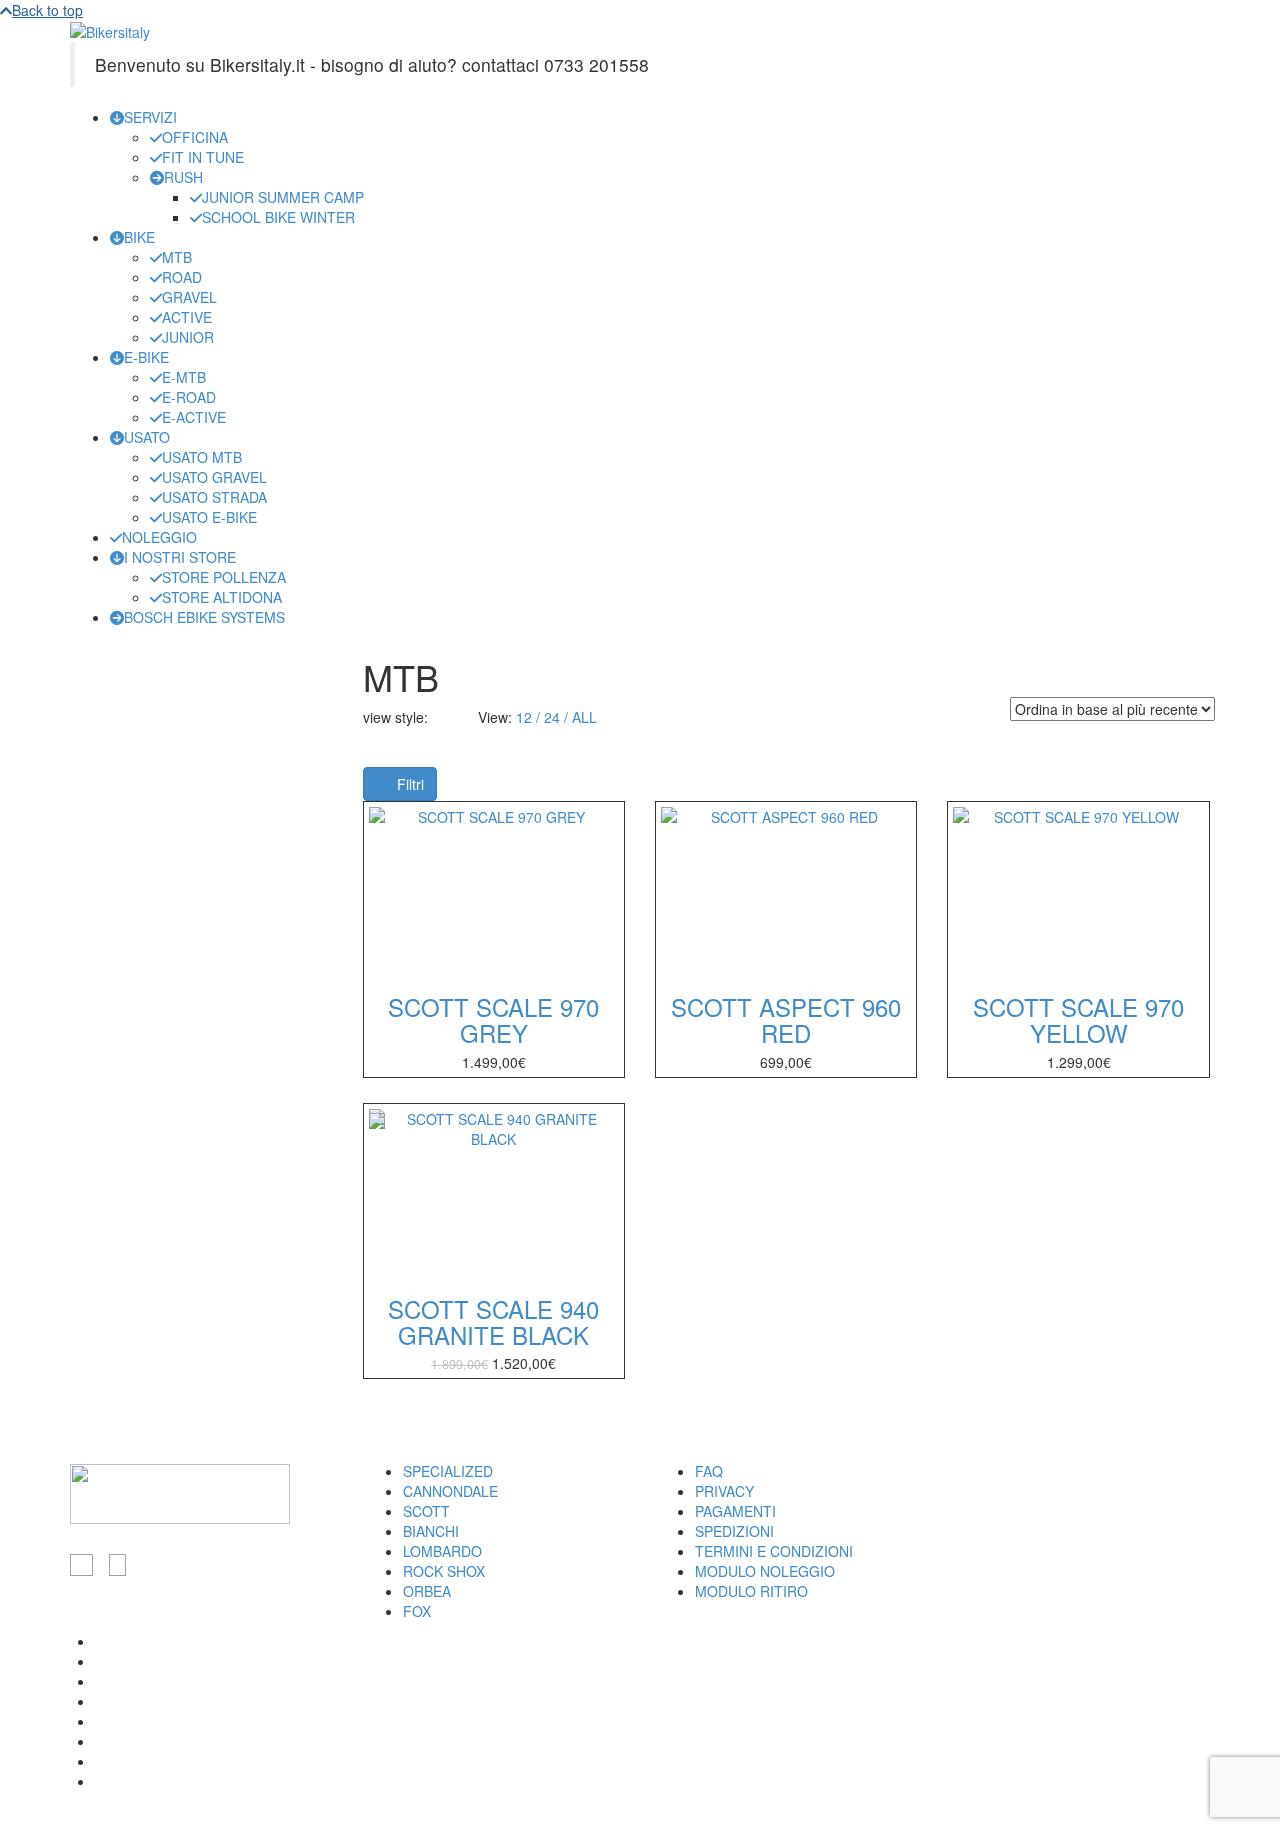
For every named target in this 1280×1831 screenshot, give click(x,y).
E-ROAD (189, 397)
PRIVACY (724, 1491)
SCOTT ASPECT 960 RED (786, 1019)
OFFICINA (195, 137)
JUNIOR (188, 337)
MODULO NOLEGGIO (765, 1571)
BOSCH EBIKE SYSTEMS (204, 617)
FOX (417, 1611)
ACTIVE (187, 317)
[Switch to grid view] (439, 717)
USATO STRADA (214, 497)
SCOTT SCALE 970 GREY (493, 1019)
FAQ (709, 1471)
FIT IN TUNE (203, 157)
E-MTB (184, 377)
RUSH (183, 177)
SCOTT (426, 1511)
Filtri (408, 784)
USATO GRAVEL (214, 477)
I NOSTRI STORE (180, 557)
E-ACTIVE (194, 417)
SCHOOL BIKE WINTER (278, 217)
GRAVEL (189, 297)
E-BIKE (146, 357)
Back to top (47, 10)
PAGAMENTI (735, 1511)
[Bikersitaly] (110, 30)
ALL (584, 717)
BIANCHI (431, 1531)
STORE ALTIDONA (222, 597)
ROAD (182, 277)
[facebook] (81, 1565)
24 (552, 717)
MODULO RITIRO (751, 1591)
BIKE (139, 237)
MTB (177, 257)
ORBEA (427, 1591)
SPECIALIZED (448, 1471)
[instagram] (117, 1565)
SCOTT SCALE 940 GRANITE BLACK (493, 1321)
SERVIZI (150, 117)
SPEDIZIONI (734, 1531)
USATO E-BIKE (209, 517)
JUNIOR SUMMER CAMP (283, 197)
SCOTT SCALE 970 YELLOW (1078, 1019)
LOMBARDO (442, 1551)
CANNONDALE (450, 1491)
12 (524, 717)
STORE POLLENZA (224, 577)
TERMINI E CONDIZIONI (774, 1551)
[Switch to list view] (452, 717)
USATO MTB (202, 457)
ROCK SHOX (444, 1571)
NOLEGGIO (159, 537)
